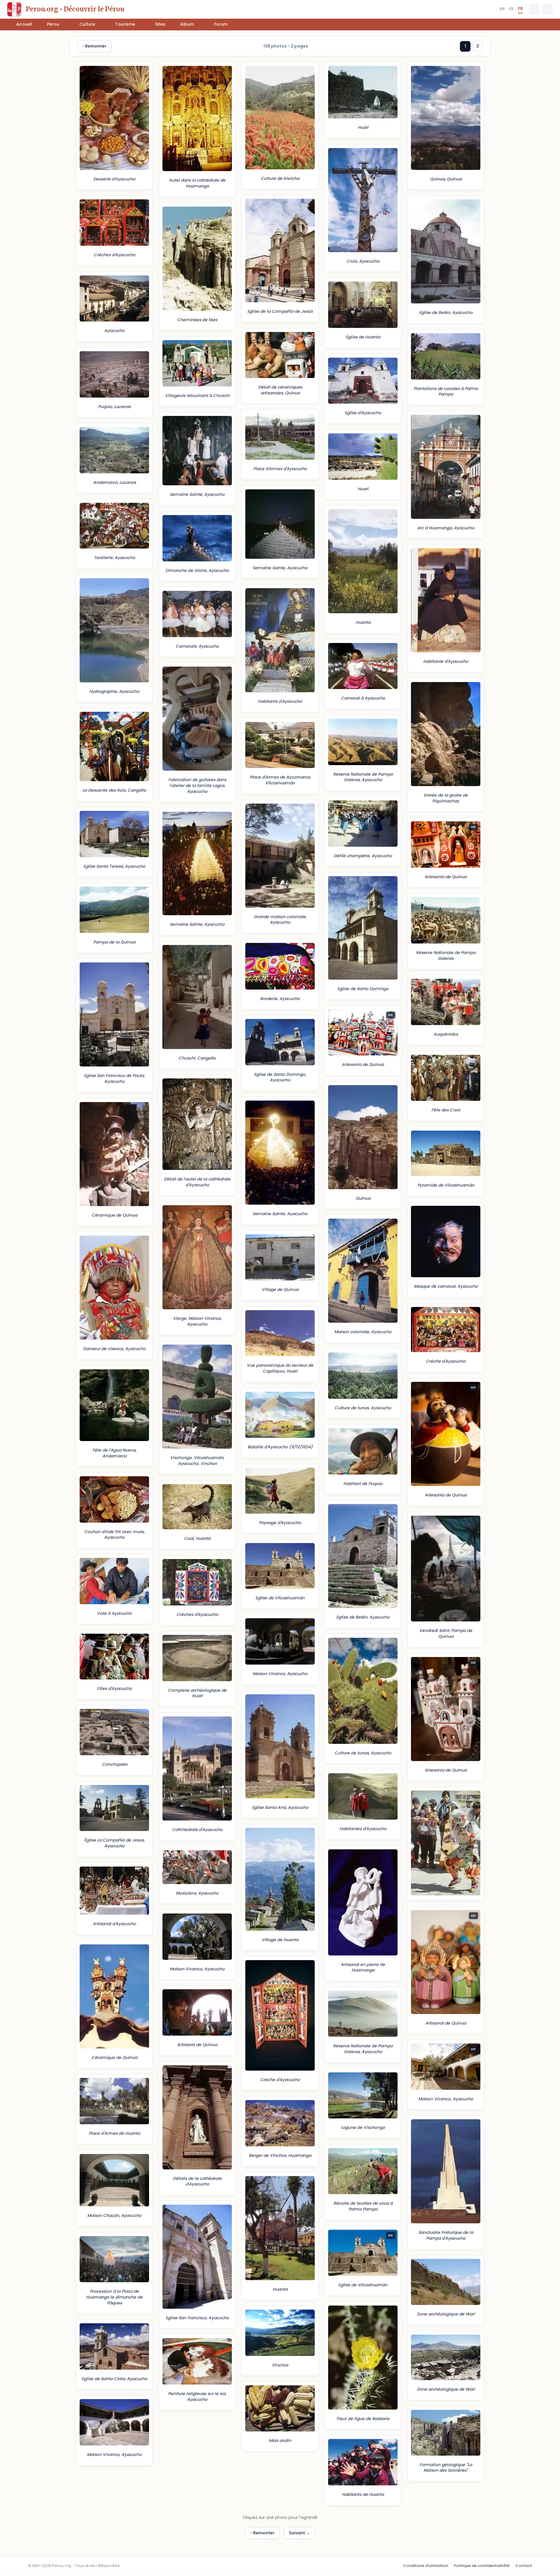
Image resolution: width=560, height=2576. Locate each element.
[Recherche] (534, 9)
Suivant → (299, 2533)
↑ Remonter (94, 46)
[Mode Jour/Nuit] (547, 9)
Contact (524, 2566)
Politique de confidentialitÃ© (482, 2566)
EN (502, 9)
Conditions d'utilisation (426, 2566)
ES (511, 9)
